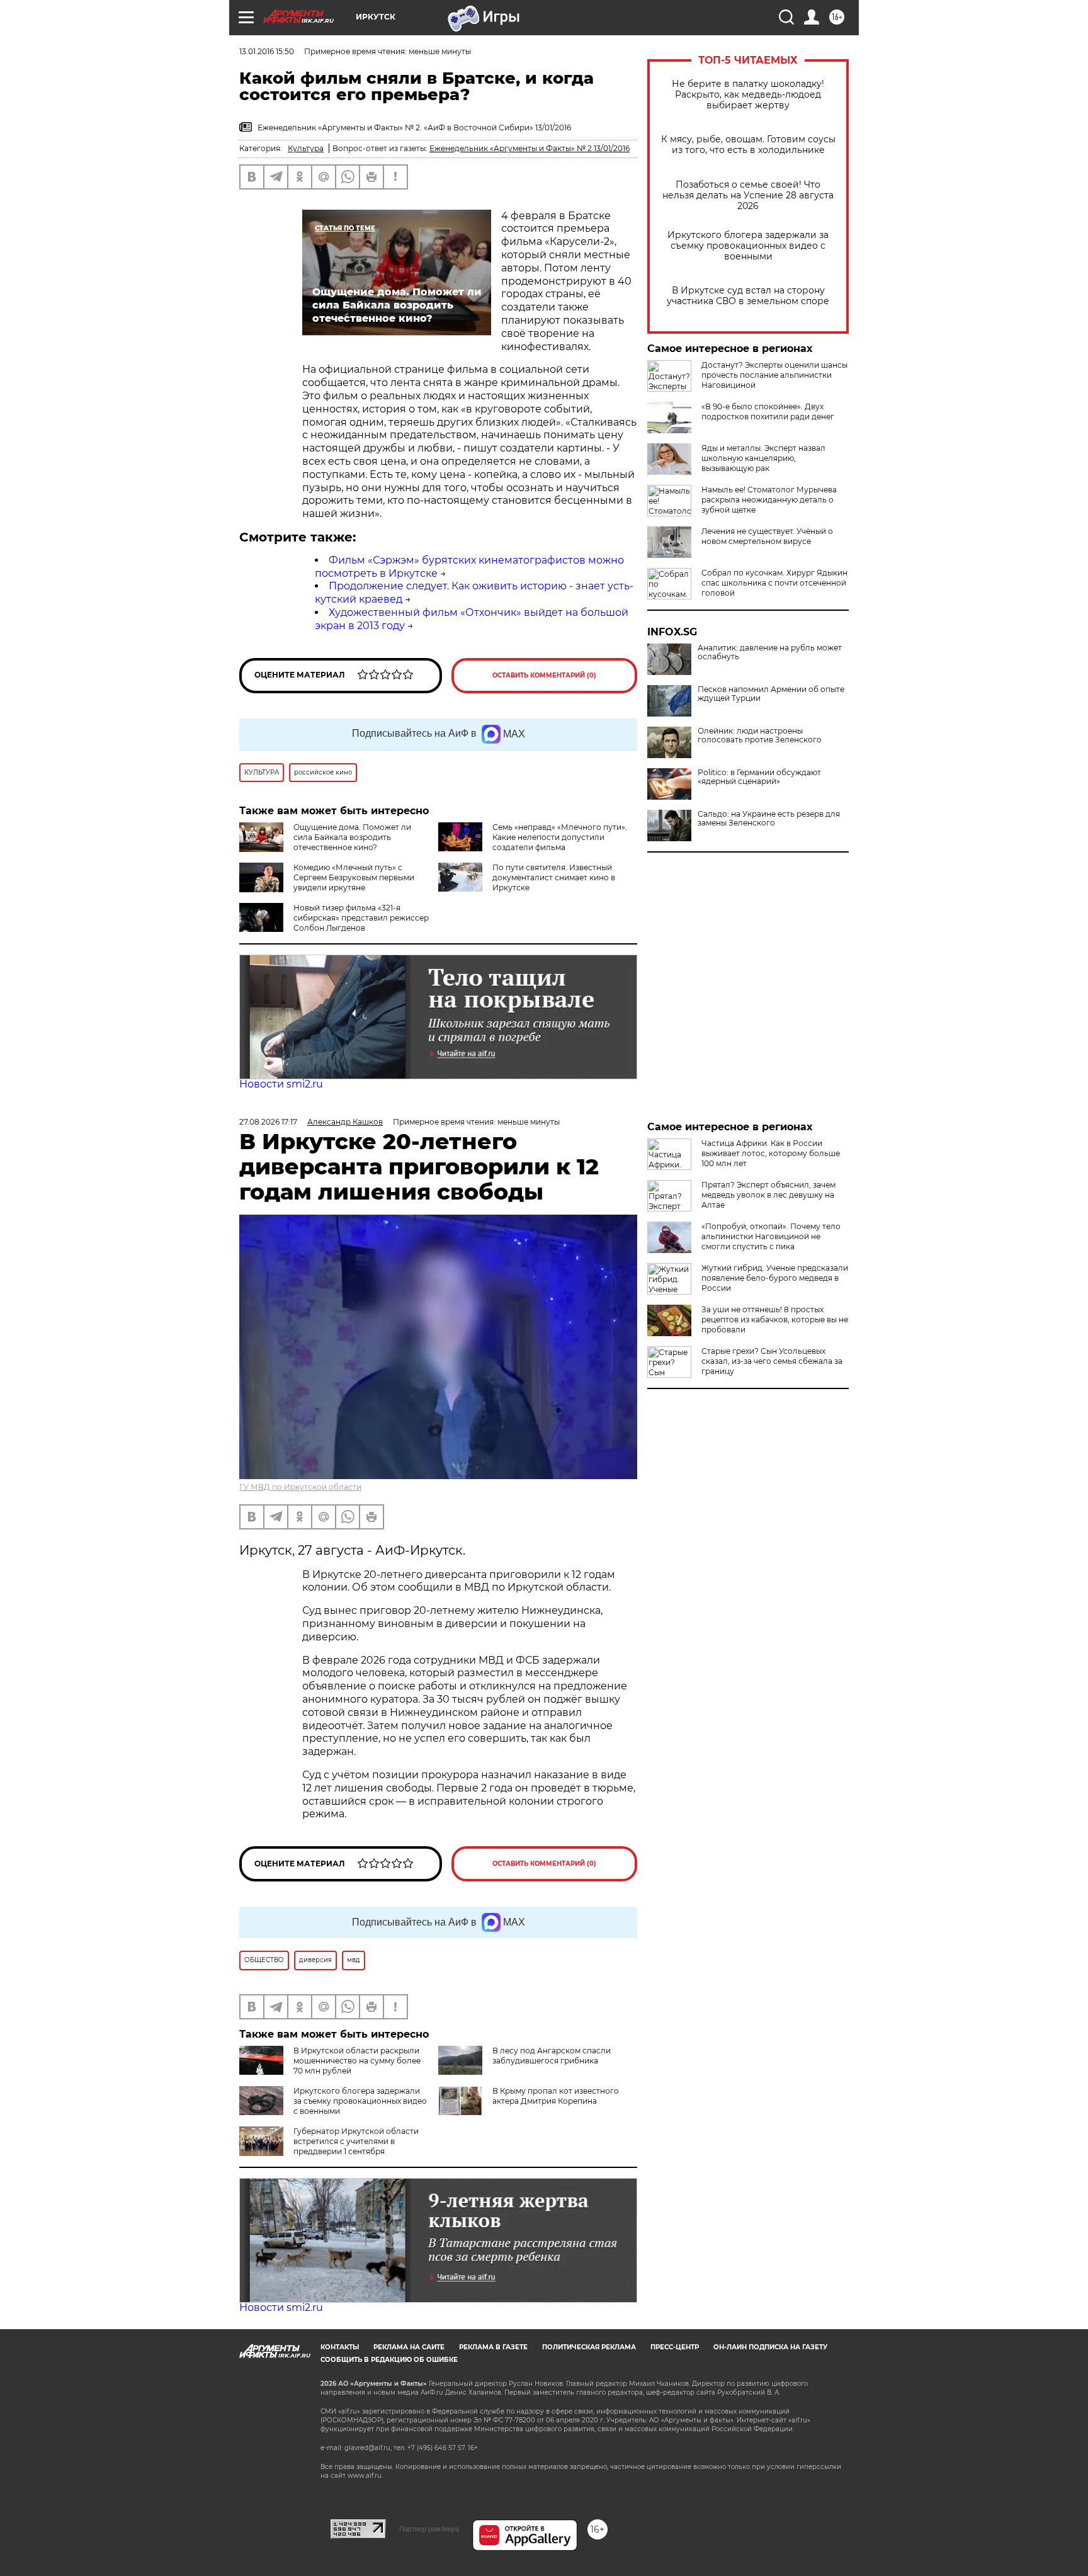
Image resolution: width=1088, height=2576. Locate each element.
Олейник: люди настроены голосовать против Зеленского (760, 735)
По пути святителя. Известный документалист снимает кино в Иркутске (554, 877)
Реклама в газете (493, 2347)
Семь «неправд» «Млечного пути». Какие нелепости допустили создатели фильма (560, 837)
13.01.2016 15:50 (267, 51)
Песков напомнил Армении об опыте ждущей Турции (771, 694)
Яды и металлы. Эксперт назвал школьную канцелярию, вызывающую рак (763, 458)
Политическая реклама (589, 2347)
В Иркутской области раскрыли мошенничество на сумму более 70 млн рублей (357, 2061)
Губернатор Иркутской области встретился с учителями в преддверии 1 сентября (356, 2141)
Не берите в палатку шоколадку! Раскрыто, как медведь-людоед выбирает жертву (748, 95)
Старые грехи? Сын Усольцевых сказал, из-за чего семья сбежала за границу (772, 1361)
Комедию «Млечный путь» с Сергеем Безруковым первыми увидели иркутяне (354, 877)
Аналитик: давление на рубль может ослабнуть (770, 652)
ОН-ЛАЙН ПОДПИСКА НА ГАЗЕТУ (770, 2347)
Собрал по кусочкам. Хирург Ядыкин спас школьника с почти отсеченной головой (774, 583)
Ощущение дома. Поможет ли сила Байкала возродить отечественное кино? (352, 837)
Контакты (340, 2347)
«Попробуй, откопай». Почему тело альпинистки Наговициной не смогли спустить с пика (771, 1236)
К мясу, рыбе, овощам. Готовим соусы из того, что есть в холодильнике (748, 145)
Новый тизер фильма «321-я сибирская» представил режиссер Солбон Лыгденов (361, 918)
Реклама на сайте (409, 2347)
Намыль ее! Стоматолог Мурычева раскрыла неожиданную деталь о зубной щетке (769, 500)
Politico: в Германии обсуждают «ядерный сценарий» (759, 777)
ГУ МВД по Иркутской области (300, 1487)
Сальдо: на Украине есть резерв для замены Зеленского (769, 819)
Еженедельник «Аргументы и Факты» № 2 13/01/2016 (530, 148)
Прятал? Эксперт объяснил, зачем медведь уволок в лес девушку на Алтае (768, 1195)
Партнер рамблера (429, 2529)
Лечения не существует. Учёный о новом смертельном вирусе (767, 536)
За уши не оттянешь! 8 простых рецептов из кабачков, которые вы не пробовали (775, 1319)
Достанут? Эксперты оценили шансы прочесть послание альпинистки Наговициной (774, 375)
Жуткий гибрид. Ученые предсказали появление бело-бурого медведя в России (775, 1278)
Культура (306, 148)
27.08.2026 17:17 (268, 1122)
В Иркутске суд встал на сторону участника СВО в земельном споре (748, 296)
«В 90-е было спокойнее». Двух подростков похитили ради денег (768, 411)
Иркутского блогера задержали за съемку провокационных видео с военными (748, 246)
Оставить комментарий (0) (544, 675)
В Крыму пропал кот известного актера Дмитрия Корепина (556, 2096)
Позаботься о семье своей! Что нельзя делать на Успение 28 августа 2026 (748, 196)
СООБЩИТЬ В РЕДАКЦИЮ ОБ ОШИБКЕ (389, 2360)
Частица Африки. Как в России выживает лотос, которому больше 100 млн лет (771, 1153)
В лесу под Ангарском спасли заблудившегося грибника (552, 2056)
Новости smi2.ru (281, 1084)
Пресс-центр (675, 2347)
